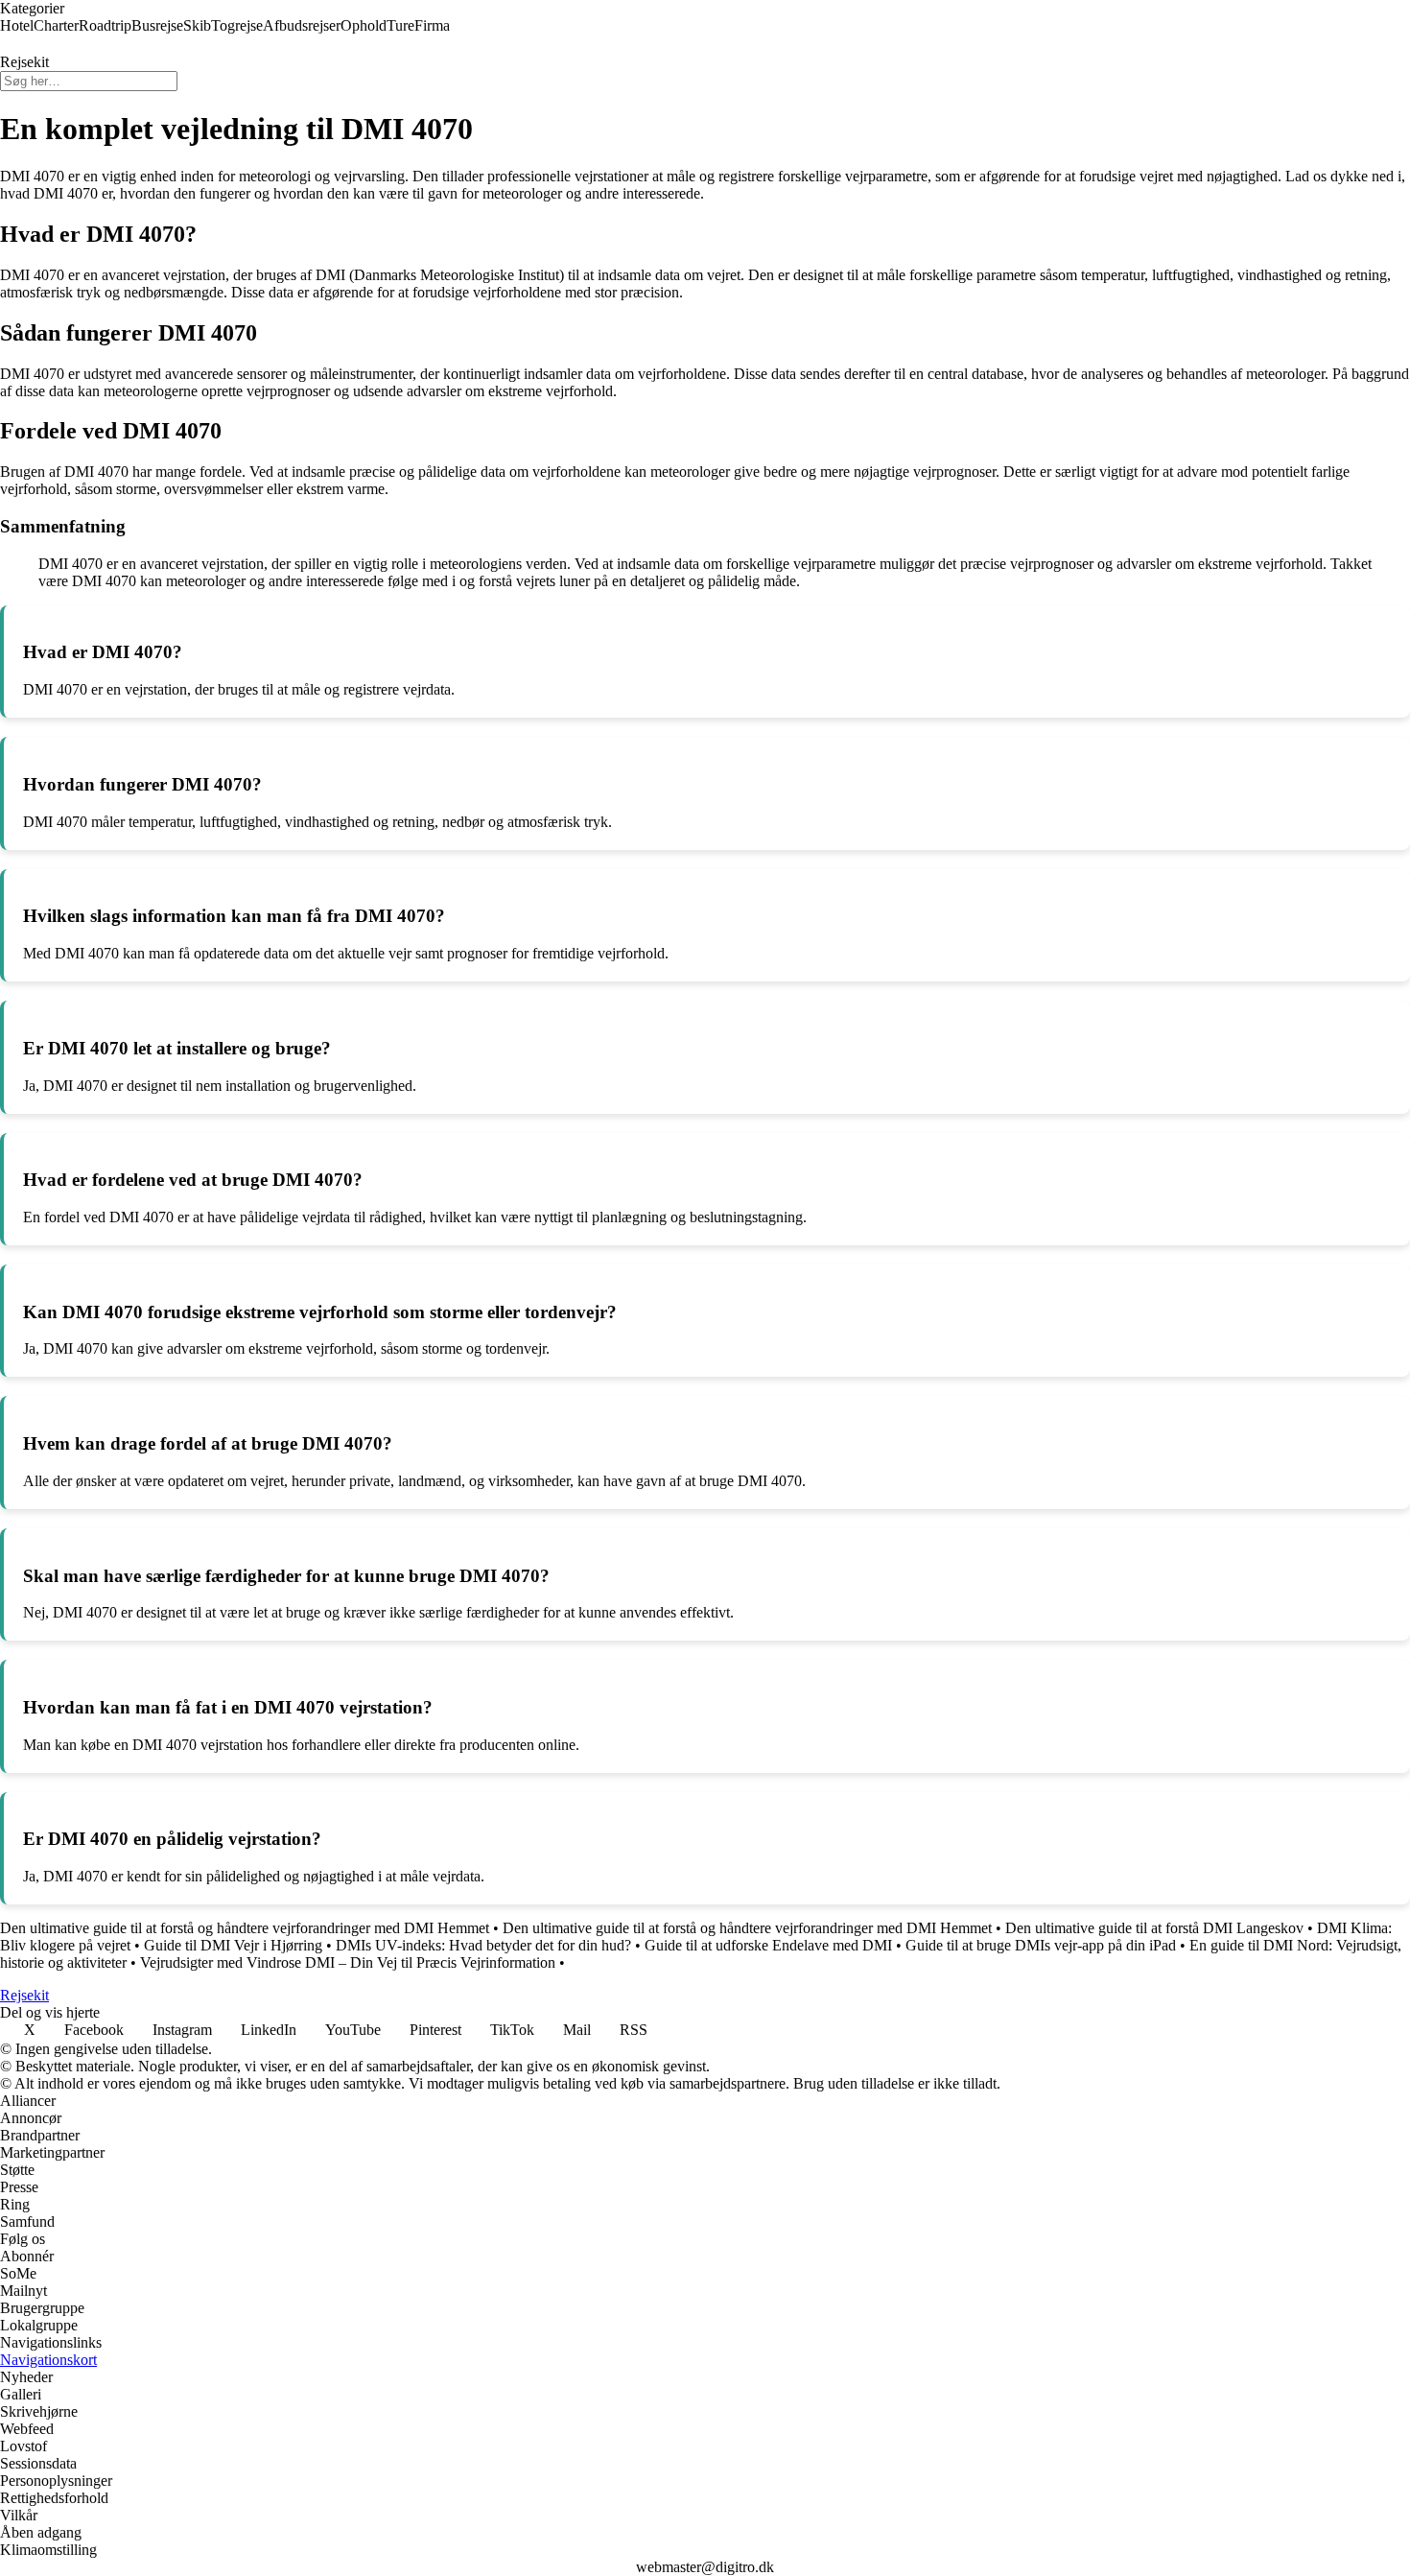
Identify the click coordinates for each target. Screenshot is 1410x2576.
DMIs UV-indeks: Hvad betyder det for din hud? (483, 1945)
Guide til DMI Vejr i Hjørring (233, 1945)
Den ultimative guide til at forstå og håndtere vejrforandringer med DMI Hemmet (245, 1928)
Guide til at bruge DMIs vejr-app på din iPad (1041, 1945)
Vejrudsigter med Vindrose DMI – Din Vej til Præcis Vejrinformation (348, 1962)
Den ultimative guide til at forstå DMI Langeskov (1154, 1928)
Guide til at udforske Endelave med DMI (768, 1945)
